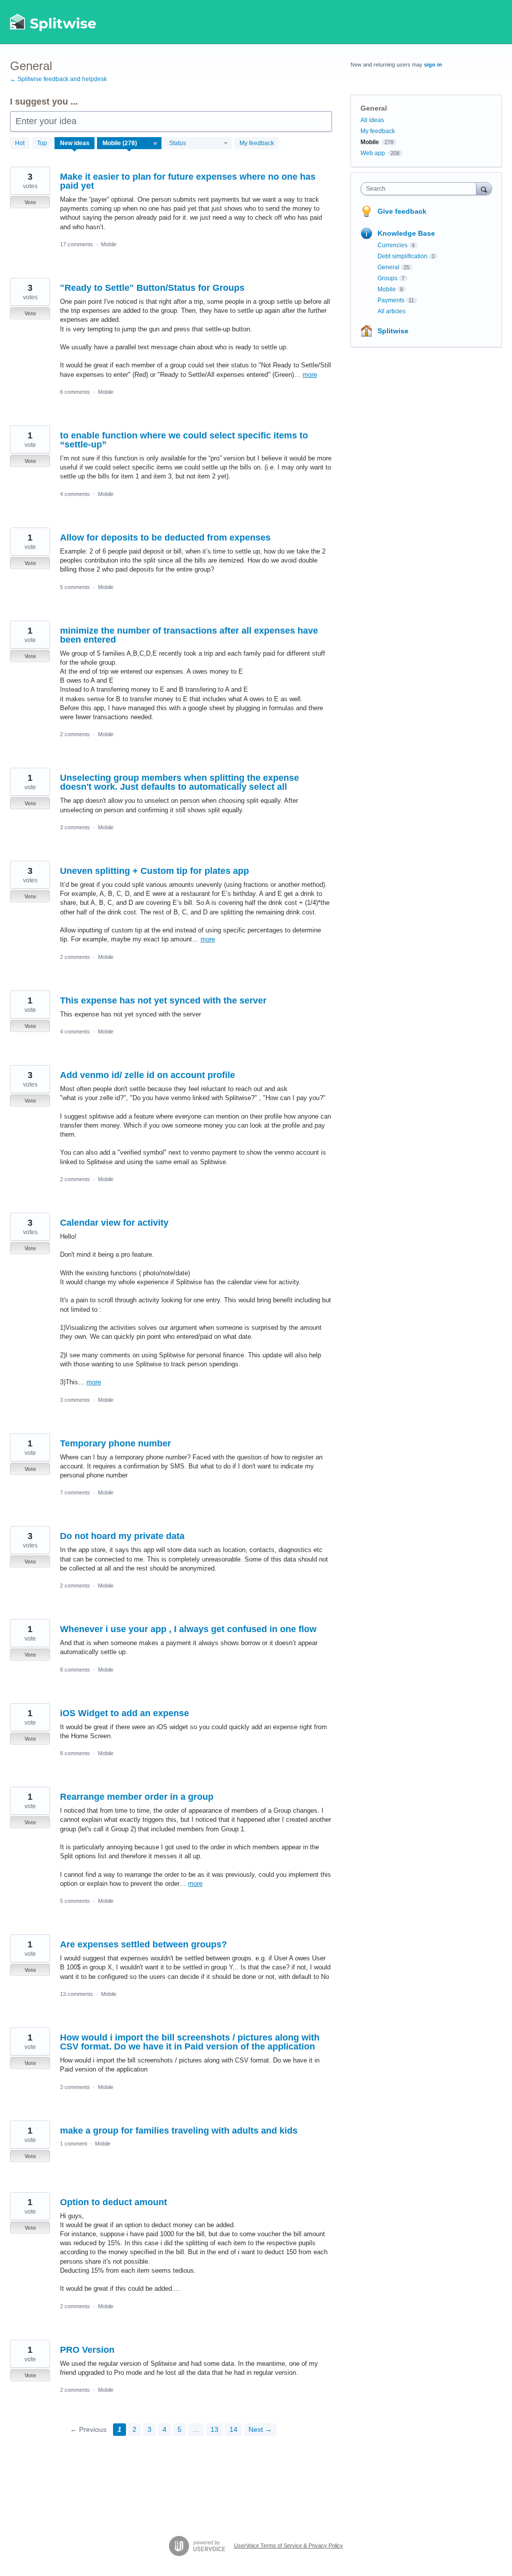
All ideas (372, 120)
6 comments (75, 392)
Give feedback (402, 211)
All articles (391, 311)
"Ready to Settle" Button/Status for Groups (152, 288)
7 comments (75, 1492)
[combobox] (421, 189)
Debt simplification (402, 256)
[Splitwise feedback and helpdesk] (53, 22)
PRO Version (87, 2350)
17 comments (76, 244)
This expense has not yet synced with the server (163, 1000)
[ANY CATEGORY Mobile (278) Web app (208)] (129, 143)
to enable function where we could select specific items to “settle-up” (184, 440)
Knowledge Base (406, 233)
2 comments (75, 734)
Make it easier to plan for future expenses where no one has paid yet (188, 181)
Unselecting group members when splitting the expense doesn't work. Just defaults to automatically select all (179, 782)
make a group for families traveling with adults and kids (179, 2131)
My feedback (257, 143)
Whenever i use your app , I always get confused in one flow (188, 1629)
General (388, 267)
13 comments (76, 1994)
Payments (391, 300)
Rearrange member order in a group (137, 1797)
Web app (373, 153)
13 (214, 2429)
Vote (30, 202)
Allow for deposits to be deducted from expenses (165, 538)
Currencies (392, 245)
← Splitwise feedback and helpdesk (58, 79)
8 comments (75, 1670)
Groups (387, 278)
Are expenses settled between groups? (143, 1944)
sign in (433, 65)
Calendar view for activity (114, 1223)
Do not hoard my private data (122, 1536)
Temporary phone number (115, 1443)
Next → (260, 2429)
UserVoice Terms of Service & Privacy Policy (288, 2545)
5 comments (75, 587)
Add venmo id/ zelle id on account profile (147, 1075)
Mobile (109, 244)
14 (233, 2429)
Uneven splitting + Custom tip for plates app (154, 871)
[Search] (484, 188)
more (310, 375)
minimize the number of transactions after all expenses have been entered (189, 635)
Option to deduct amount (113, 2202)
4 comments (75, 494)
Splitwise (393, 331)
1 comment (73, 2144)
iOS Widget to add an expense (124, 1713)
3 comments (75, 827)
